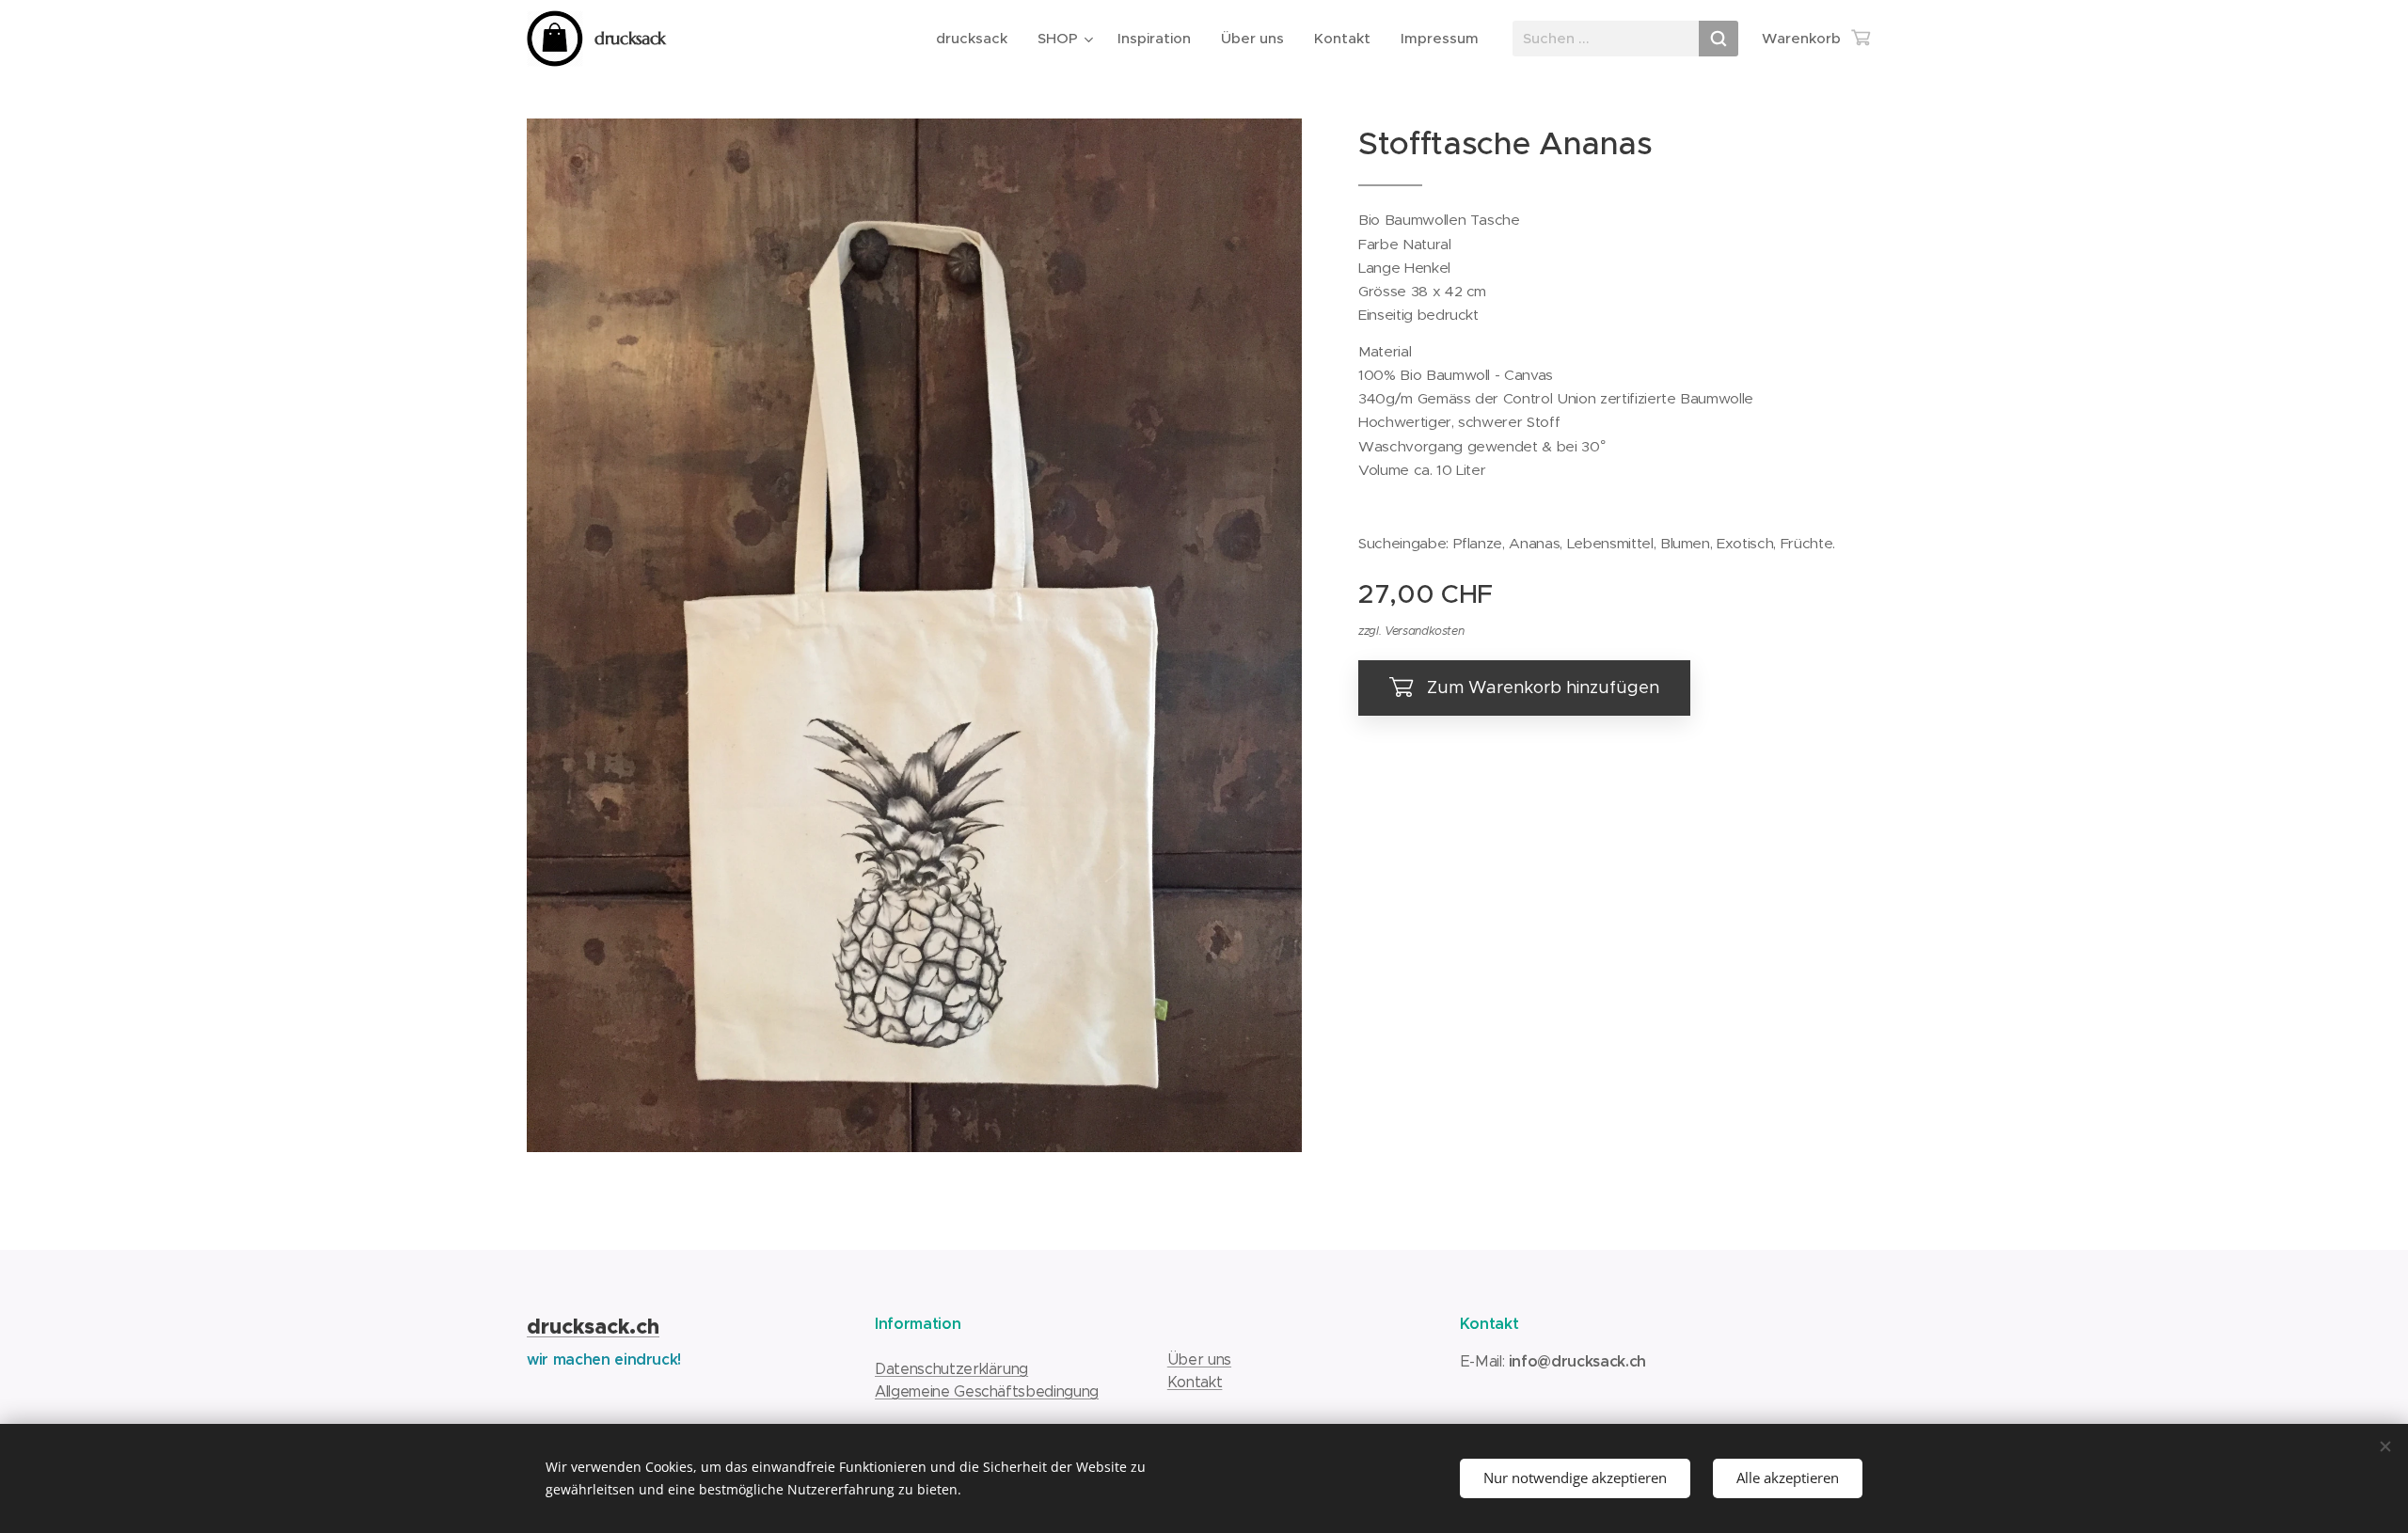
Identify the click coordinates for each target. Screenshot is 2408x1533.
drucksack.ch (593, 1327)
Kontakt (1195, 1382)
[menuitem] (977, 39)
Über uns (1199, 1359)
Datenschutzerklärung (951, 1369)
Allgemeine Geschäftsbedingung (987, 1391)
